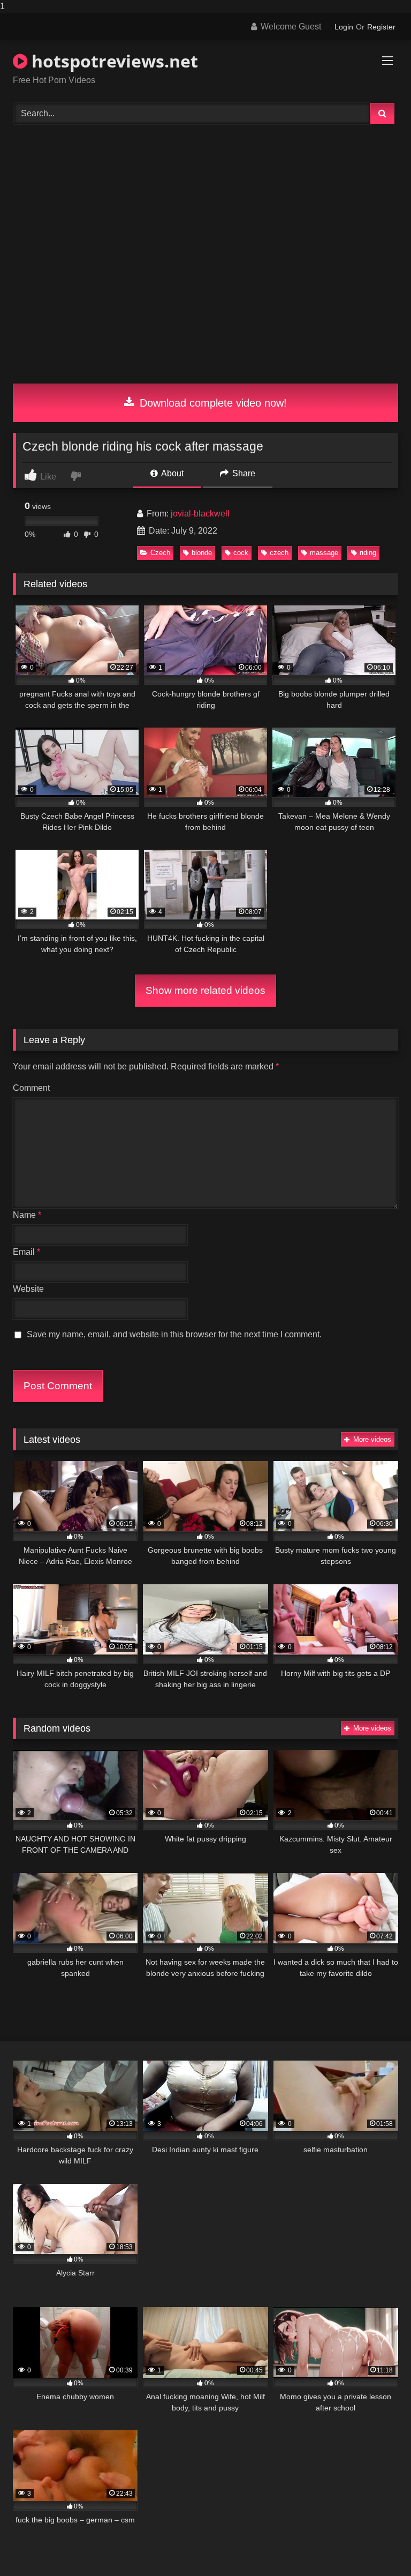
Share (243, 473)
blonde (202, 553)
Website (28, 1289)
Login (344, 27)
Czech (160, 553)
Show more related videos (205, 990)
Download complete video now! (212, 403)
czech (279, 553)
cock (241, 553)
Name (27, 1215)
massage (324, 553)
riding (368, 553)
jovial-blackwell (200, 514)
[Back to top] (378, 2546)
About (172, 473)
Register (381, 27)
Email (26, 1252)
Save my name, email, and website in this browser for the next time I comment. (174, 1334)
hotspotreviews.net (113, 61)
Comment (31, 1088)
